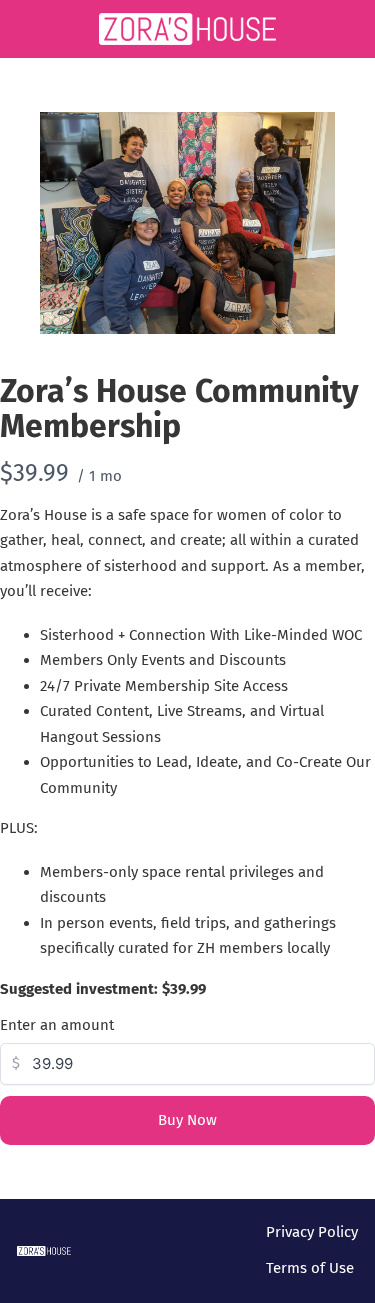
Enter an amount (57, 1025)
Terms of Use (310, 1268)
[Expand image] (309, 138)
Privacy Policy (312, 1232)
